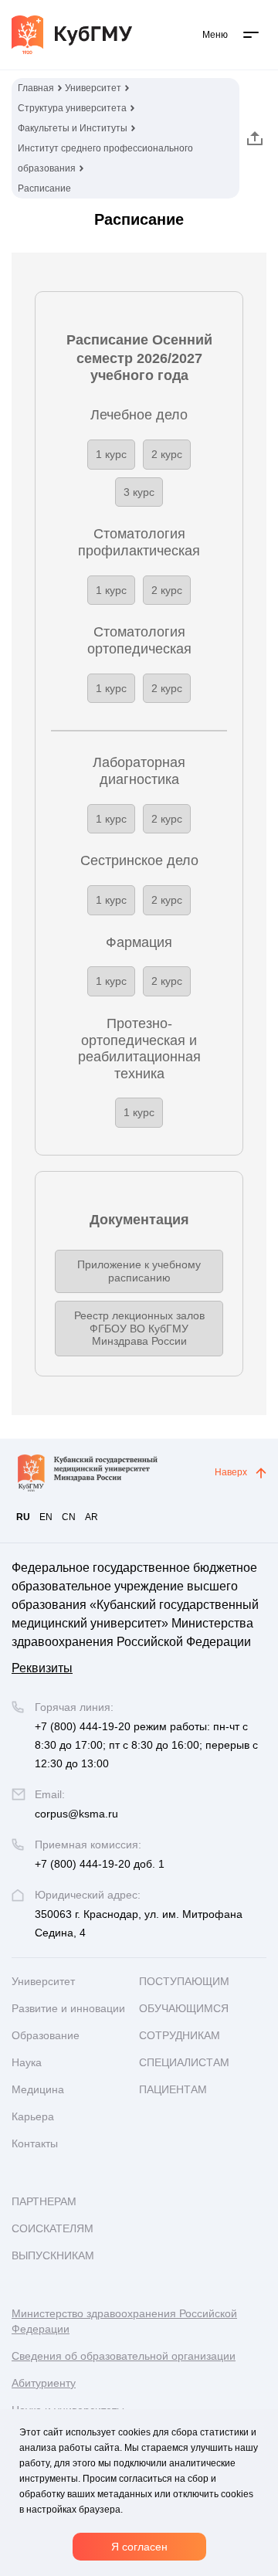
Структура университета (72, 108)
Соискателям (53, 2228)
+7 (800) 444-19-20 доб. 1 (100, 1864)
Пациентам (173, 2089)
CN (69, 1517)
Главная (36, 88)
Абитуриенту (44, 2383)
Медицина (38, 2089)
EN (46, 1517)
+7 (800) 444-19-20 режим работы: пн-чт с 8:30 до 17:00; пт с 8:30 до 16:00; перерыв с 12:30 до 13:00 (146, 1745)
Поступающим (184, 1981)
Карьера (33, 2116)
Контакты (35, 2143)
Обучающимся (184, 2008)
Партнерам (44, 2201)
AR (92, 1517)
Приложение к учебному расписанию (139, 1271)
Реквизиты (42, 1668)
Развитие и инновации (68, 2008)
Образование (46, 2035)
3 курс (139, 492)
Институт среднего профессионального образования (105, 158)
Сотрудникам (180, 2035)
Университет (93, 88)
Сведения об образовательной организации (124, 2356)
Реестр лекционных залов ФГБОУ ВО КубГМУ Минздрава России (139, 1329)
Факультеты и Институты (73, 128)
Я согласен (139, 2547)
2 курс (167, 454)
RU (23, 1517)
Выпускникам (53, 2255)
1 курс (111, 454)
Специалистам (184, 2062)
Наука (27, 2062)
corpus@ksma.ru (76, 1814)
